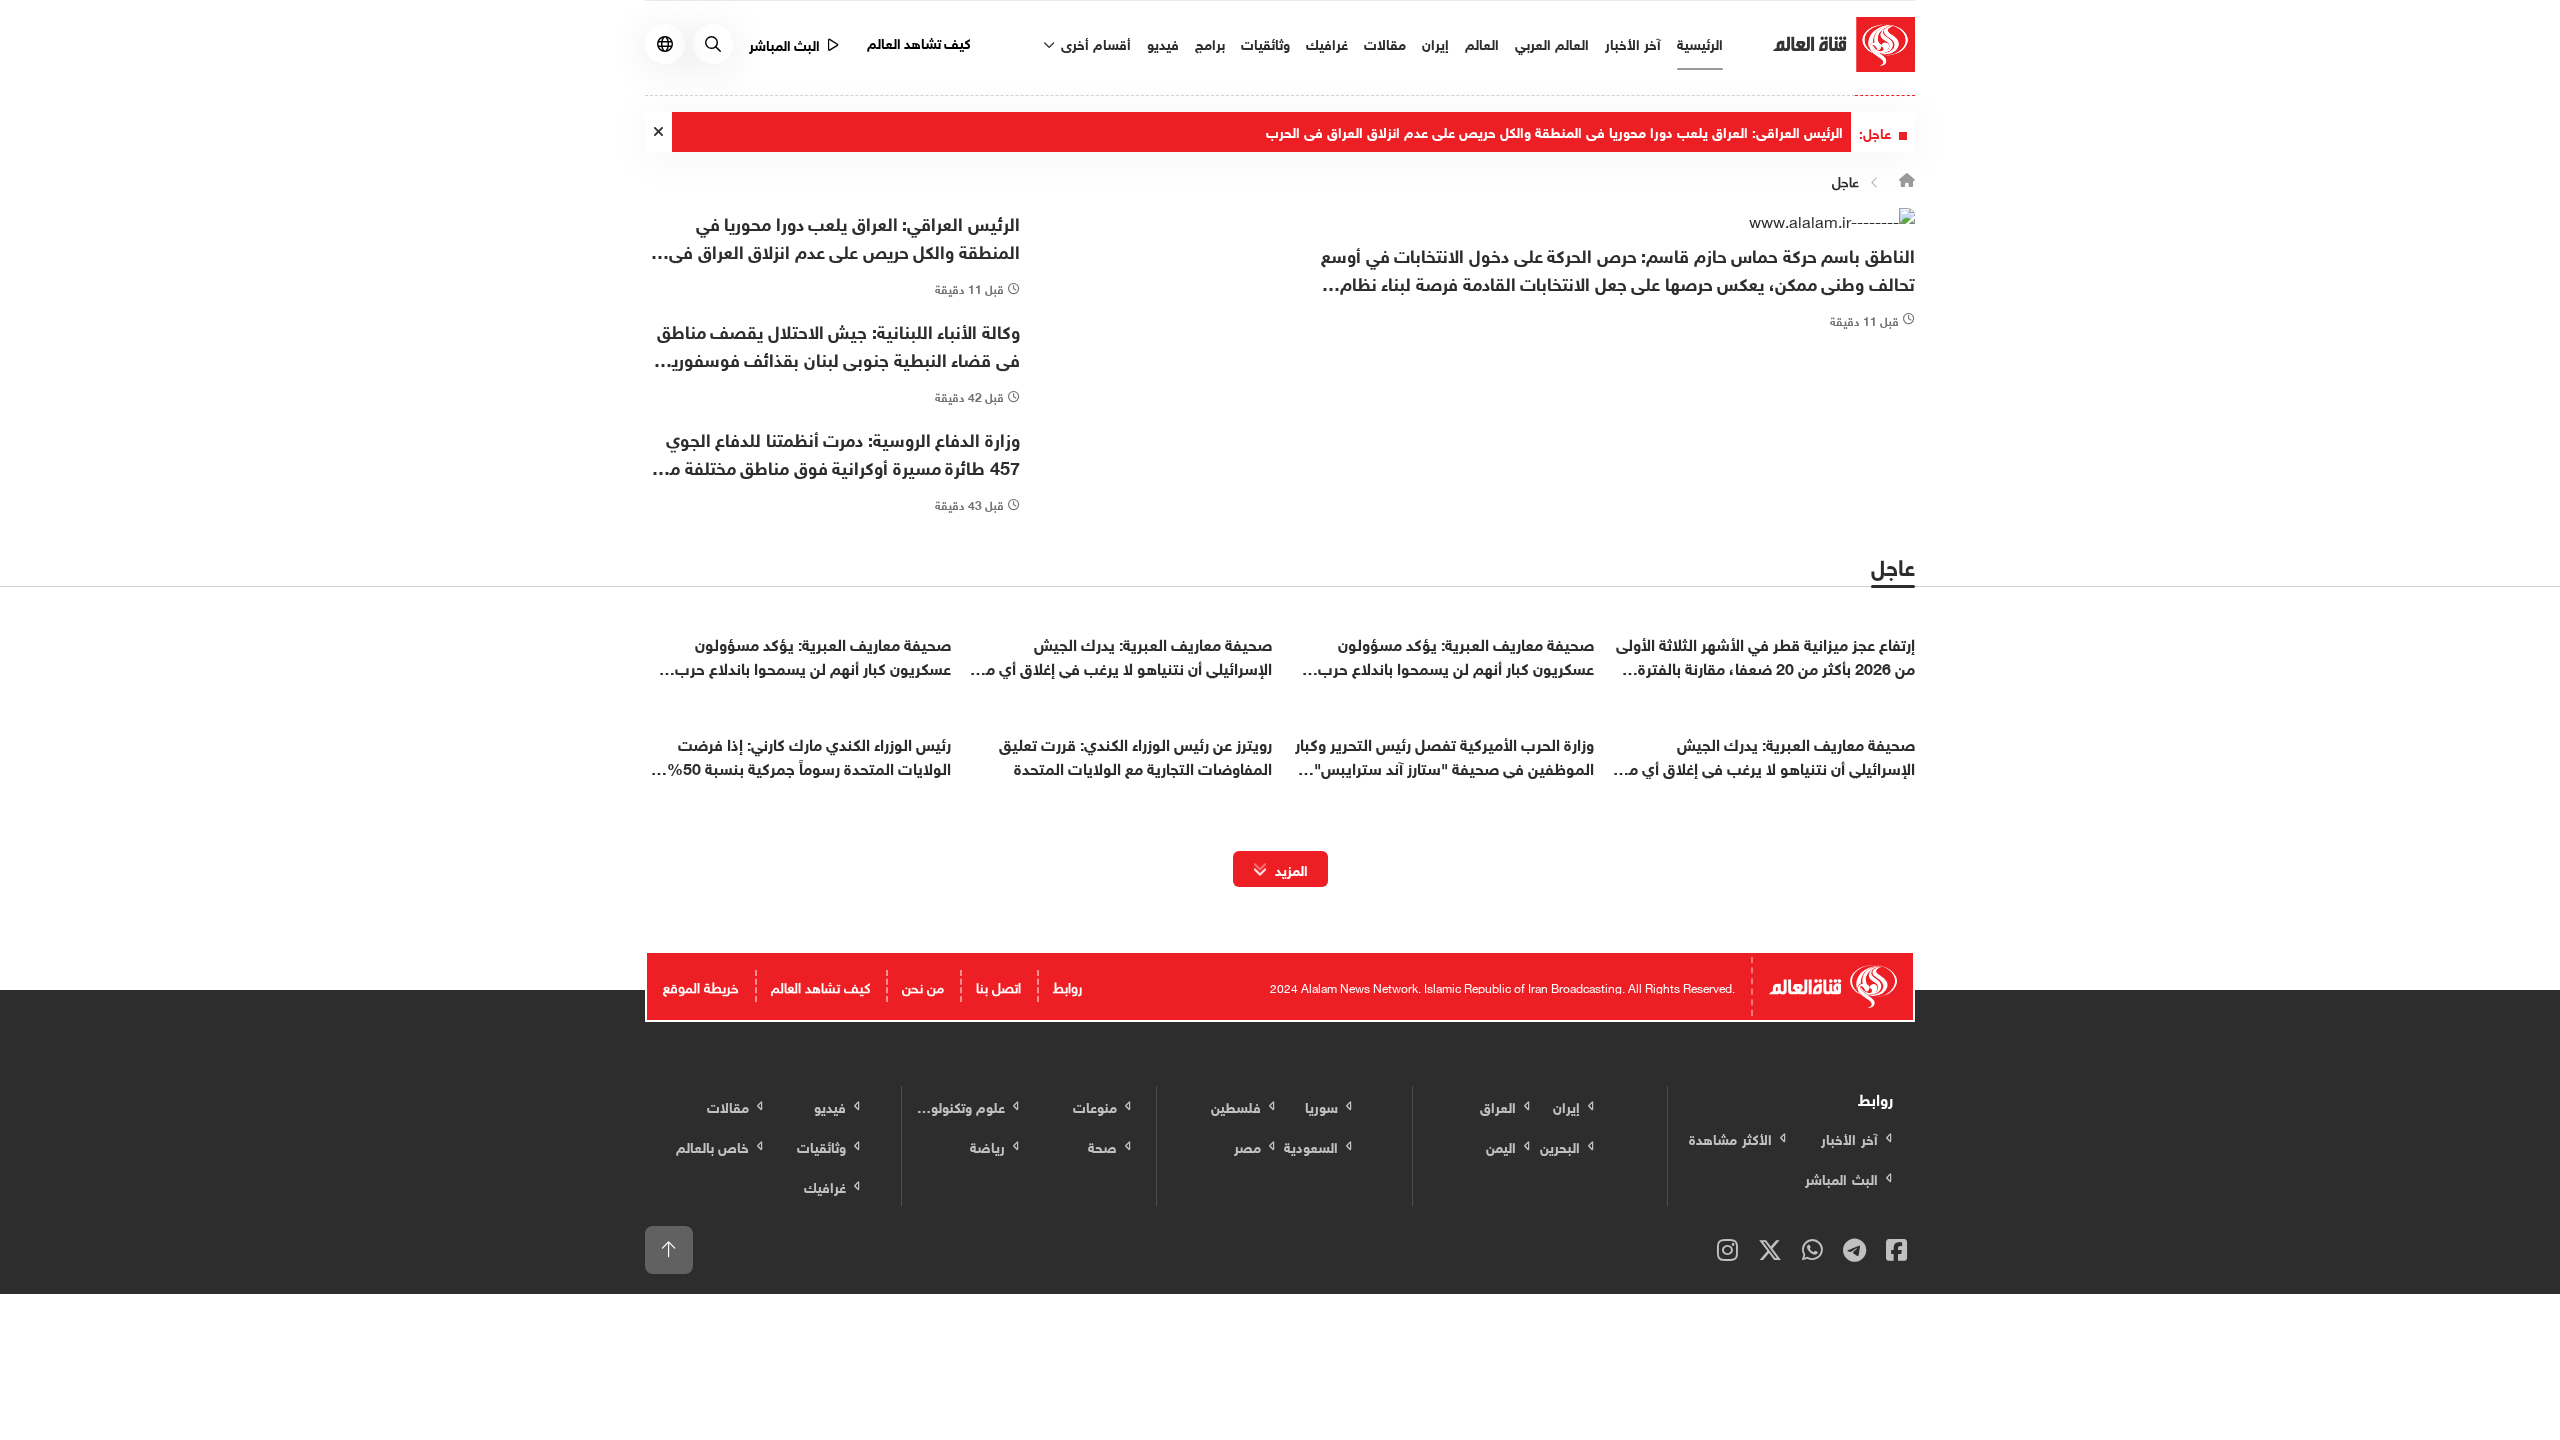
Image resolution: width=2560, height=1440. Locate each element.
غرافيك (1327, 42)
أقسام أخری (1094, 42)
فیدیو (1163, 42)
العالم (1482, 42)
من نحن (923, 985)
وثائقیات (1265, 42)
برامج (1210, 42)
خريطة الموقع (701, 985)
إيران (1435, 42)
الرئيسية (1700, 42)
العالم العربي (1552, 42)
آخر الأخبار (1633, 42)
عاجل (1845, 180)
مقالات (1385, 42)
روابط (1067, 985)
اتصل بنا (998, 985)
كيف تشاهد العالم (919, 41)
